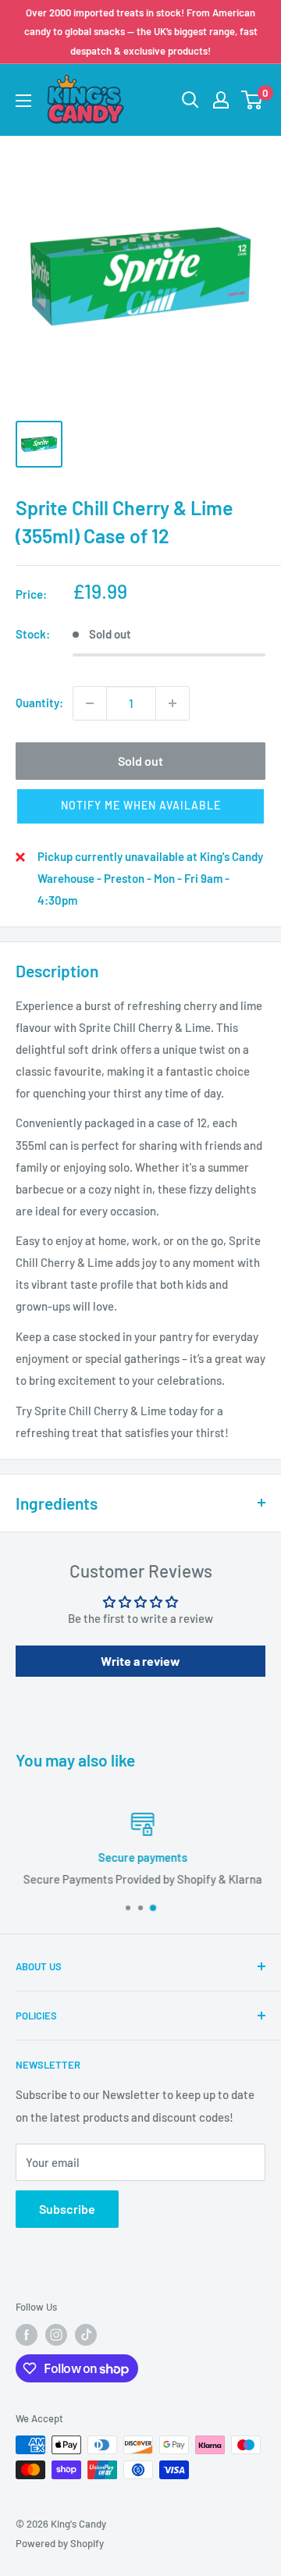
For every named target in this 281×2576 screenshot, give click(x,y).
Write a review (140, 1661)
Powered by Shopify (60, 2543)
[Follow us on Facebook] (27, 2335)
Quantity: (39, 703)
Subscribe (67, 2209)
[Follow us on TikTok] (86, 2335)
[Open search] (190, 100)
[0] (253, 100)
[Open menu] (23, 101)
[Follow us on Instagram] (56, 2335)
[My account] (221, 100)
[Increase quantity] (173, 703)
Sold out (140, 761)
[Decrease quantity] (90, 703)
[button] (140, 806)
